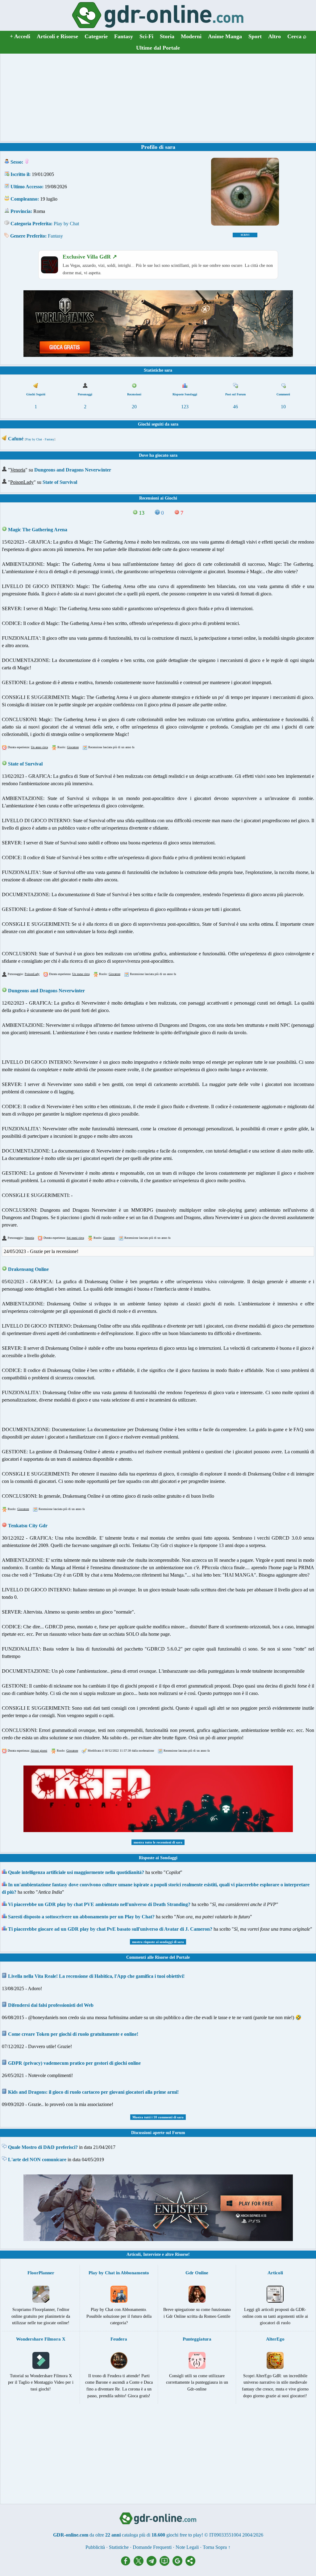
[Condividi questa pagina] (190, 2564)
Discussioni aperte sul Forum (158, 2133)
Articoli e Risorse (57, 36)
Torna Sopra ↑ (217, 2547)
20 (134, 407)
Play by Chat (66, 224)
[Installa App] (166, 2564)
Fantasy (124, 36)
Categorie (96, 36)
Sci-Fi (146, 36)
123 (185, 407)
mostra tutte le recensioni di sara (158, 1842)
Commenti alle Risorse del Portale (158, 1957)
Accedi (20, 36)
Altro (274, 36)
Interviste (152, 2254)
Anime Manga (225, 36)
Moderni (191, 36)
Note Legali (187, 2547)
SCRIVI (245, 235)
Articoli (134, 2254)
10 (283, 407)
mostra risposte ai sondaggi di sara (158, 1942)
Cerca (297, 36)
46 (235, 407)
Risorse (182, 2254)
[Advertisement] (158, 97)
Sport (255, 36)
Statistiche (119, 2547)
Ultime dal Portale (158, 48)
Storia (167, 36)
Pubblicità (95, 2547)
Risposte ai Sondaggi (158, 1858)
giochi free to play (184, 2535)
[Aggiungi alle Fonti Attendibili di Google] (179, 2564)
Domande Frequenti (152, 2547)
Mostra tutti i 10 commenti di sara (158, 2117)
